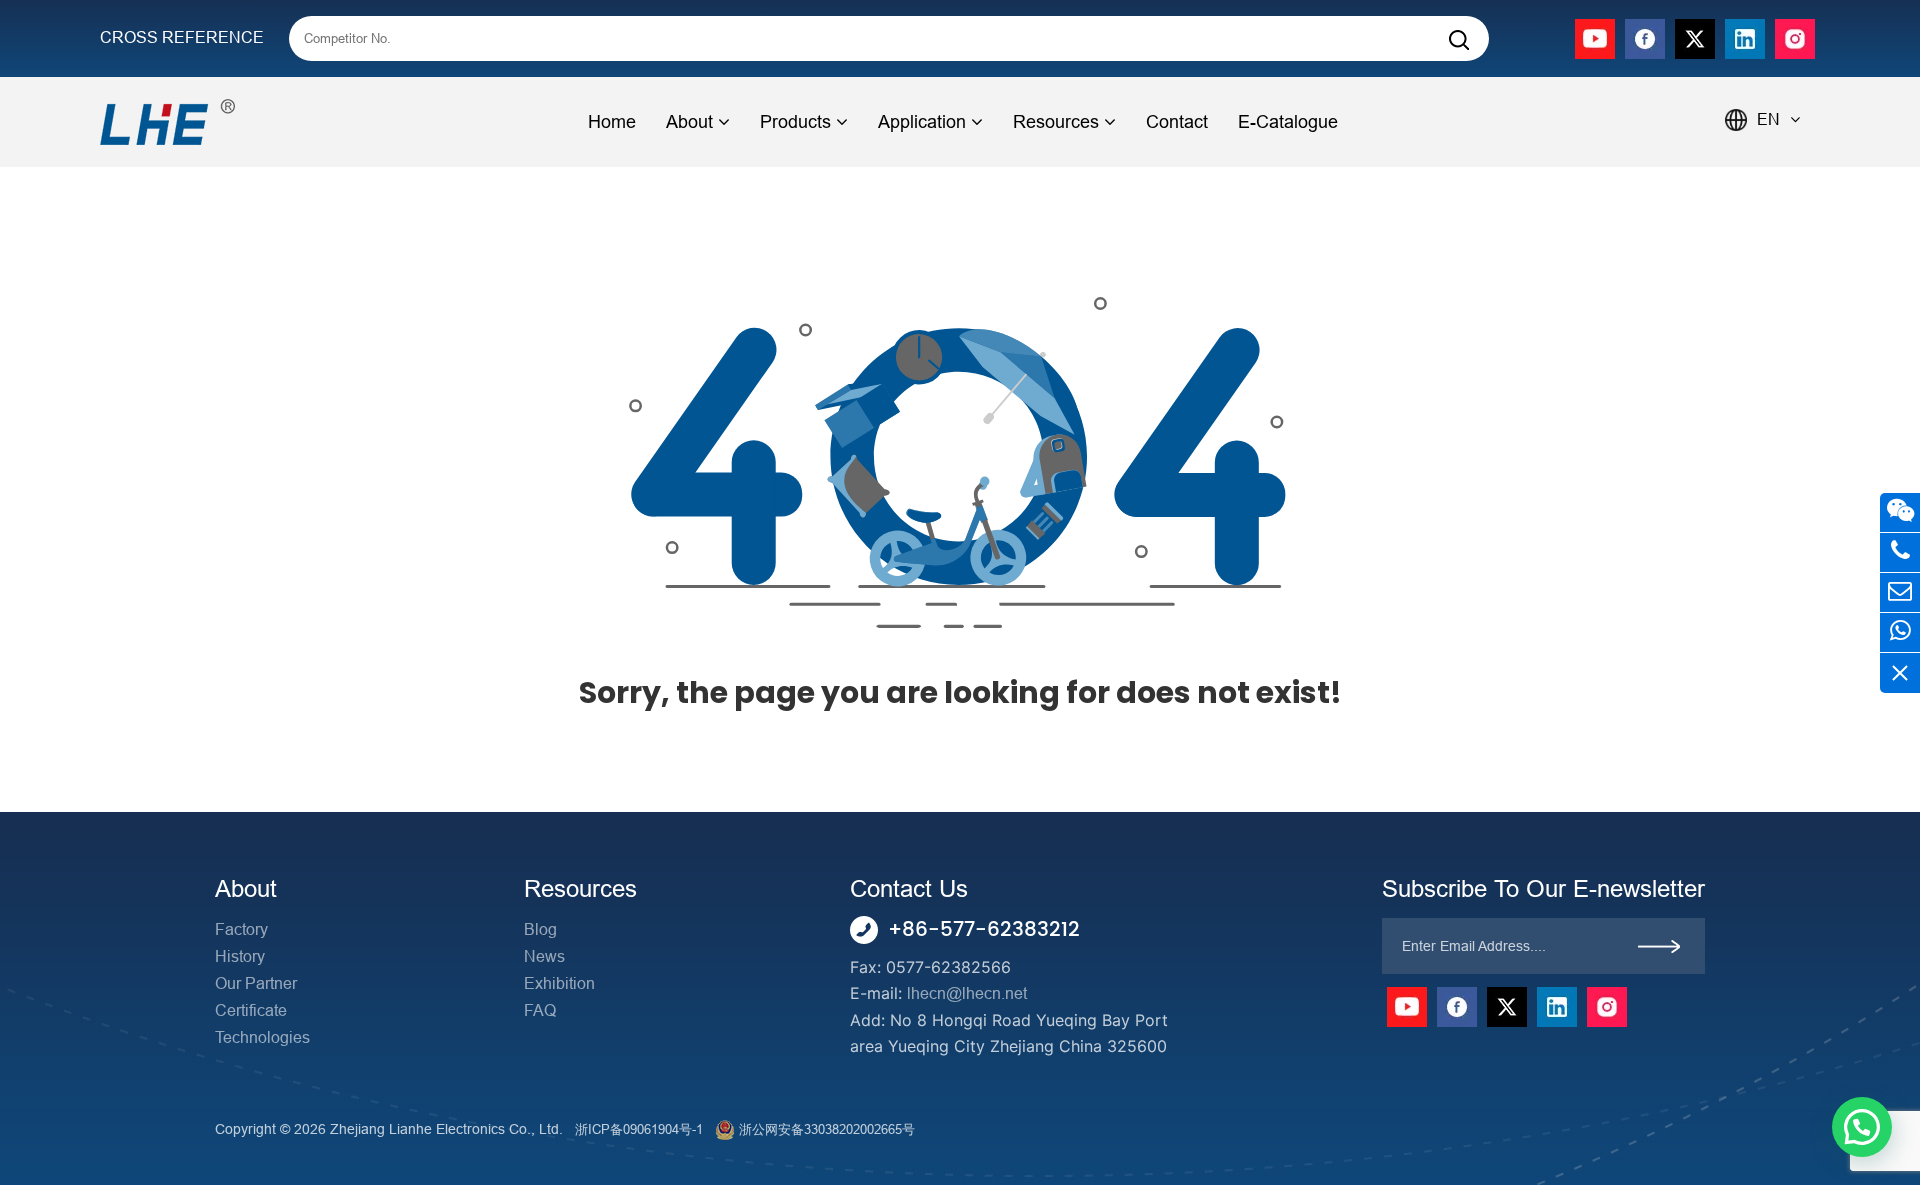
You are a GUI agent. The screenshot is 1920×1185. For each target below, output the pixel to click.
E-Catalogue (1288, 122)
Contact (1177, 122)
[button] (1862, 1127)
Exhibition (559, 983)
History (240, 956)
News (544, 956)
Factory (241, 929)
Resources (1056, 122)
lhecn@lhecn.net (967, 993)
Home (612, 122)
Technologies (262, 1037)
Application (922, 122)
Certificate (251, 1010)
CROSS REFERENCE (182, 37)
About (689, 122)
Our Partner (256, 983)
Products (795, 122)
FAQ (540, 1010)
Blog (540, 929)
